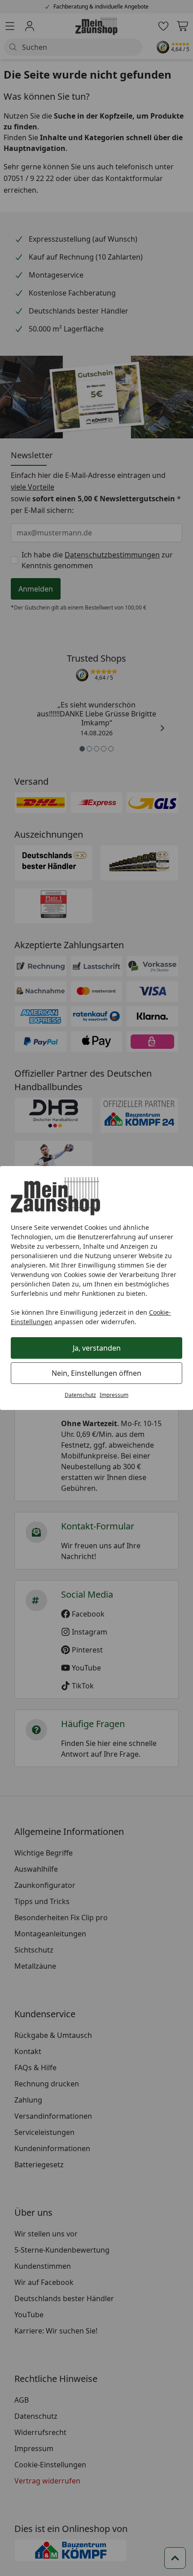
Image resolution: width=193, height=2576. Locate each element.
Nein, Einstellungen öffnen (96, 1373)
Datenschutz (80, 1395)
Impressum (114, 1395)
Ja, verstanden (97, 1348)
